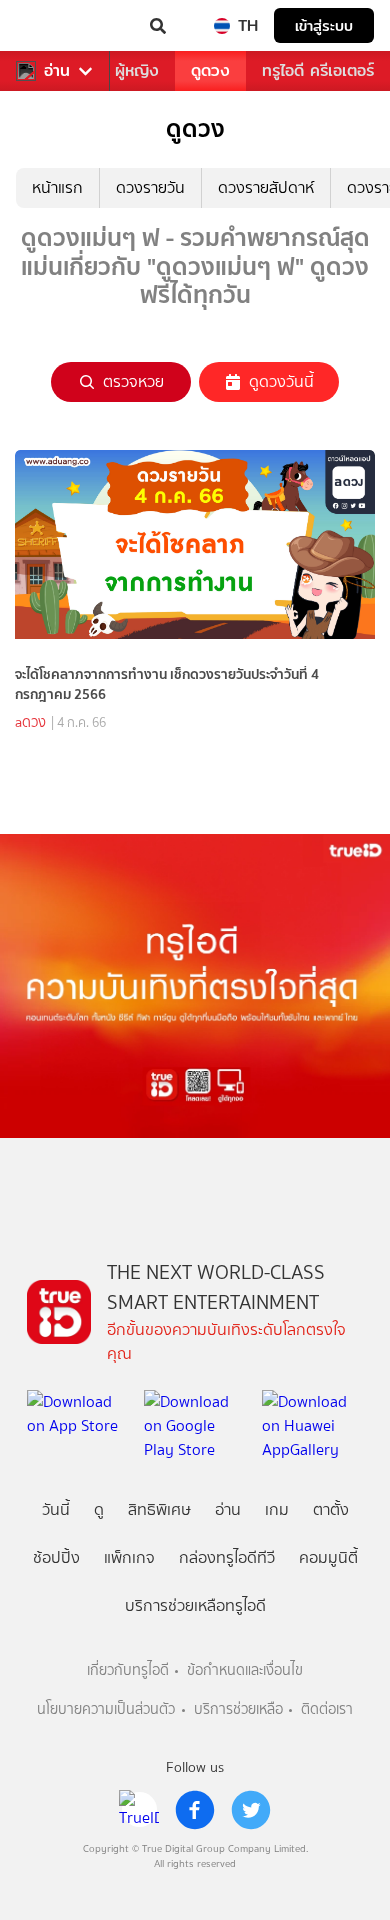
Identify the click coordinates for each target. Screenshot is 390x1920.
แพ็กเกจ (129, 1557)
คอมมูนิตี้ (328, 1557)
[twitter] (251, 1810)
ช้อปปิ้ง (56, 1557)
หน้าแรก (57, 187)
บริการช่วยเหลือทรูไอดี (195, 1605)
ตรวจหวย (133, 381)
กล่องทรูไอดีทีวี (227, 1557)
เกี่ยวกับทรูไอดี (128, 1670)
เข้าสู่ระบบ (324, 25)
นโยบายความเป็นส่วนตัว (106, 1709)
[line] (139, 1810)
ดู (99, 1509)
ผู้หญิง (137, 70)
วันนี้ (56, 1509)
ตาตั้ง (331, 1509)
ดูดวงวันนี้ (281, 381)
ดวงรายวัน (150, 187)
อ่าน (57, 71)
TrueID (56, 26)
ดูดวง (210, 70)
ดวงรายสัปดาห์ (266, 187)
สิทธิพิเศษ (159, 1509)
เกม (277, 1509)
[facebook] (195, 1810)
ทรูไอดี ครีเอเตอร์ (318, 70)
